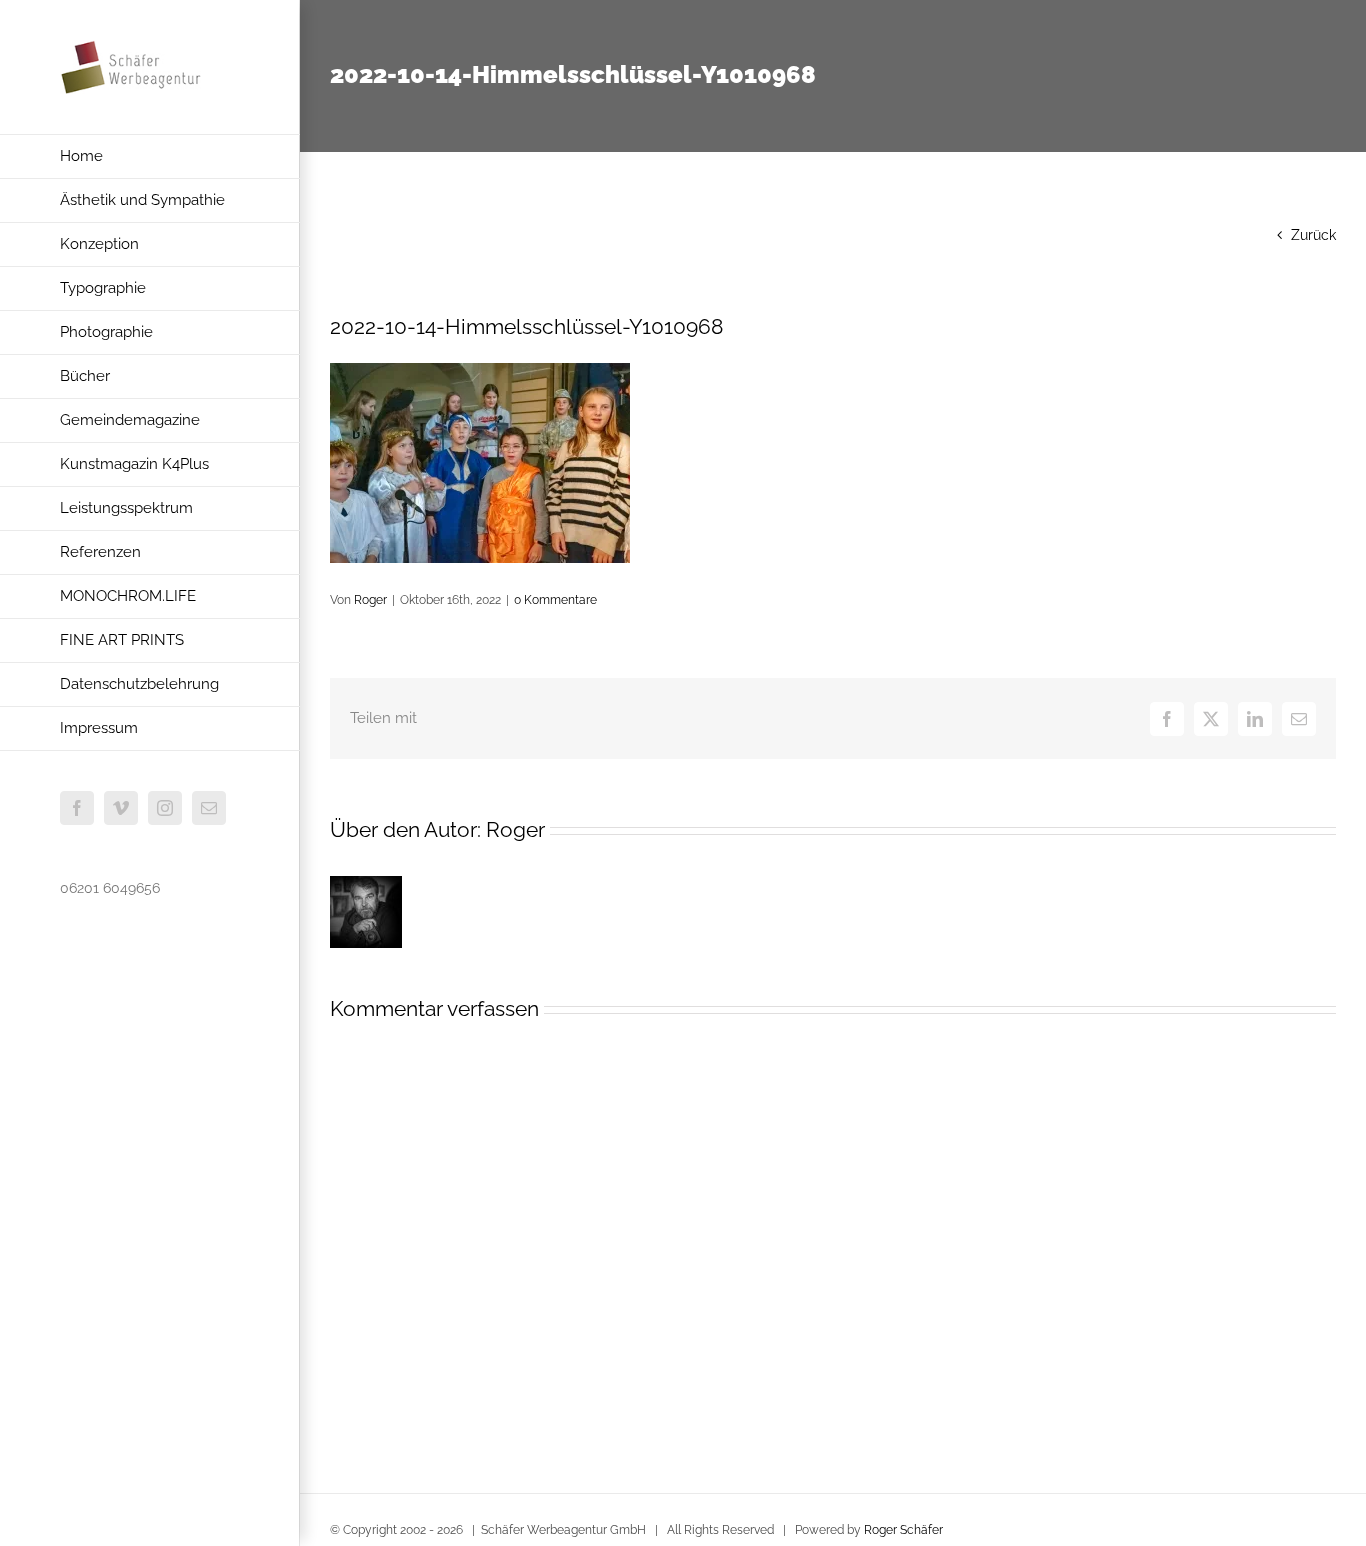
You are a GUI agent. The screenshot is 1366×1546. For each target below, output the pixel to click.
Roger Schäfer (903, 1530)
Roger (370, 600)
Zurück (1313, 235)
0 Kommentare (555, 600)
